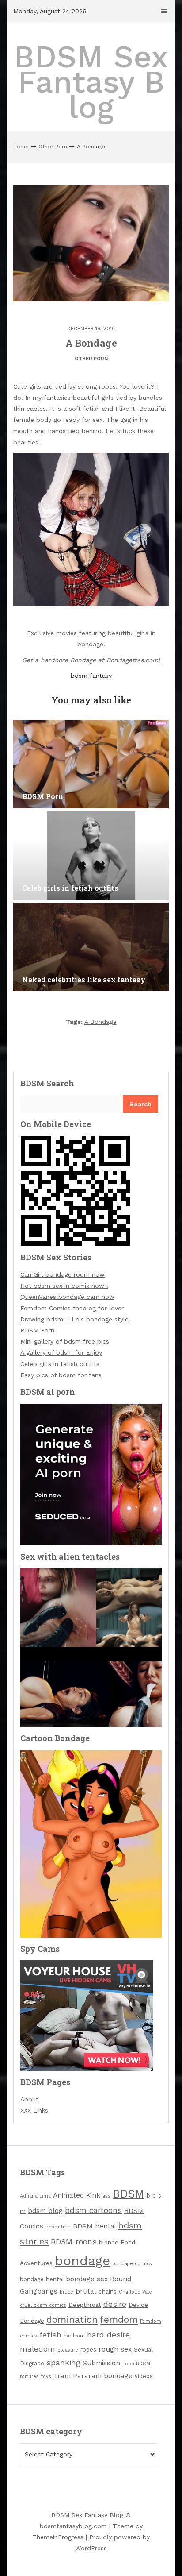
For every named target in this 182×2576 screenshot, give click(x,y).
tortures (29, 2377)
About (29, 2099)
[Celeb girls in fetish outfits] (91, 856)
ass (106, 2196)
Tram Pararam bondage (93, 2376)
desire (115, 2304)
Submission (101, 2363)
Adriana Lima (35, 2196)
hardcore (74, 2336)
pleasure (68, 2350)
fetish (50, 2335)
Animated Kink (77, 2195)
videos (144, 2376)
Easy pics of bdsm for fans (61, 1375)
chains (108, 2292)
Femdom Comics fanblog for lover (72, 1308)
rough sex (115, 2349)
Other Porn (53, 147)
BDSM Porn (37, 1330)
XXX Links (34, 2110)
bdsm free (58, 2227)
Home (21, 147)
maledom (38, 2349)
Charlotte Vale (135, 2292)
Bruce (66, 2292)
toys (46, 2377)
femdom (119, 2319)
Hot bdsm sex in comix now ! (64, 1286)
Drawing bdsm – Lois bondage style (74, 1319)
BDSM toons (74, 2242)
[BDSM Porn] (91, 764)
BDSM (129, 2194)
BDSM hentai (94, 2226)
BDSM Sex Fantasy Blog (91, 82)
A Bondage (100, 1022)
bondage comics (132, 2264)
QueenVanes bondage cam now (67, 1297)
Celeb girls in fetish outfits (60, 1364)
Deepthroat (85, 2305)
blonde (109, 2242)
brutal (86, 2291)
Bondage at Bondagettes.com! (115, 660)
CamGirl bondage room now (63, 1274)
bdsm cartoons (93, 2210)
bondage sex (87, 2279)
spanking (63, 2363)
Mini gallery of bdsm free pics (65, 1341)
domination (72, 2319)
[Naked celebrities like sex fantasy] (91, 947)
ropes (88, 2350)
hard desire (108, 2335)
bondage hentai (42, 2279)
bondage (82, 2261)
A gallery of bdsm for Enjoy (61, 1352)
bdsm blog (45, 2211)
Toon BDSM (136, 2364)
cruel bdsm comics (43, 2305)
